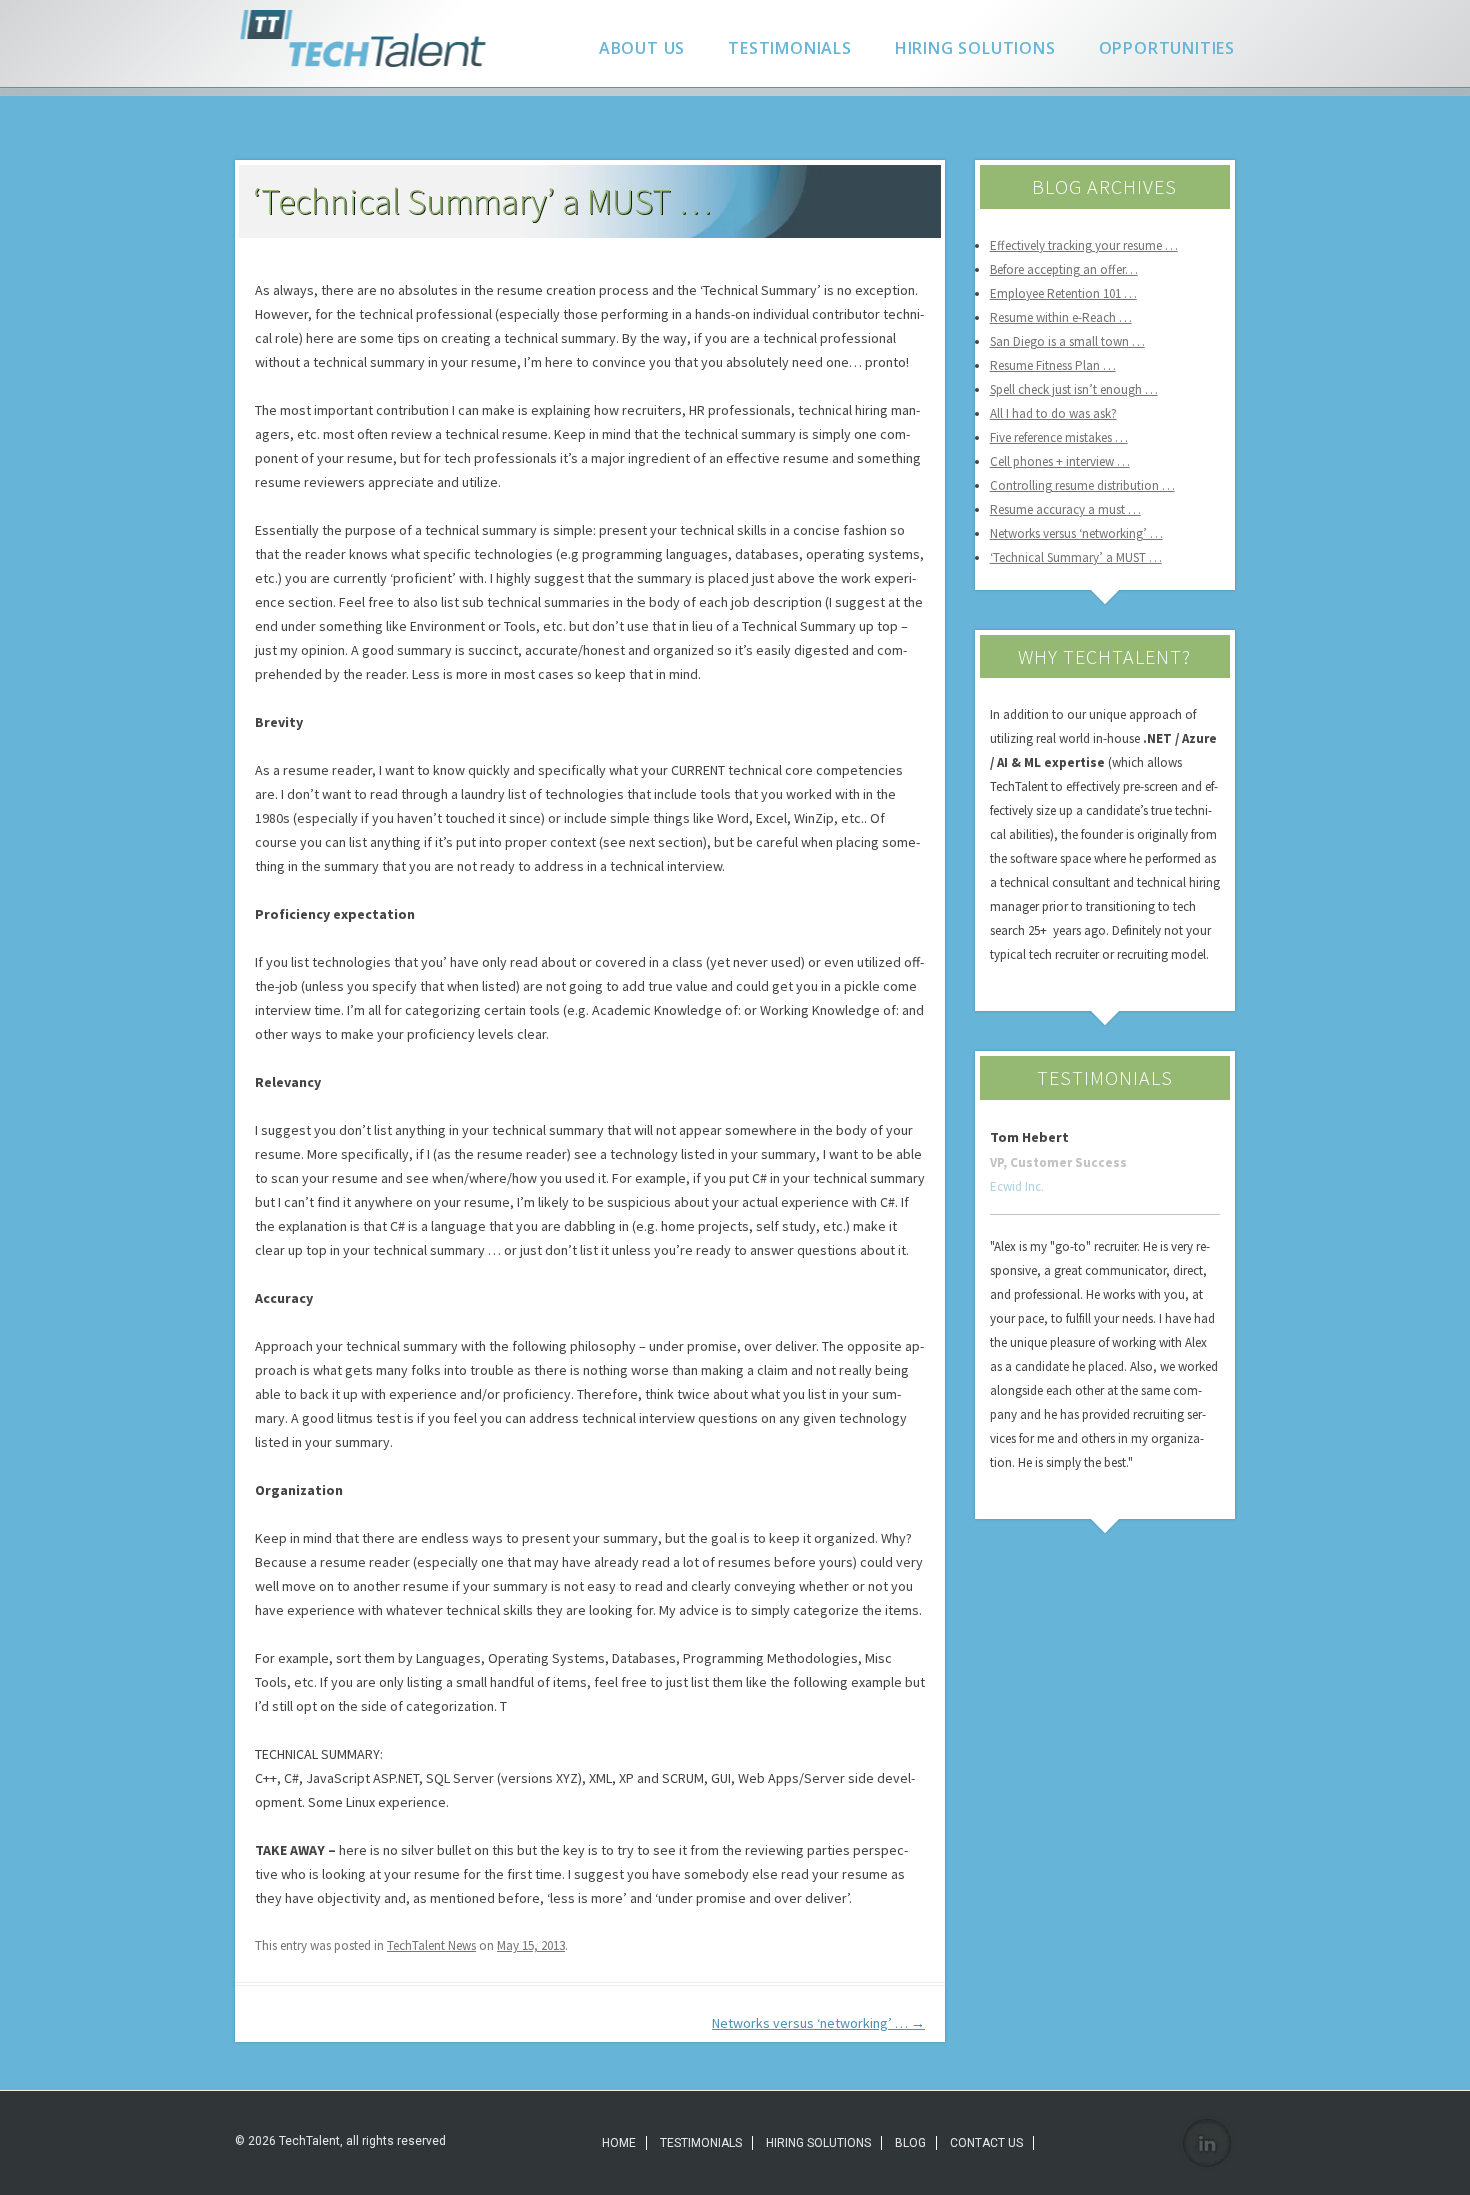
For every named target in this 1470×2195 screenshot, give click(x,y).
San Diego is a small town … (1067, 341)
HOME (619, 2143)
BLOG (910, 2143)
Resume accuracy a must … (1065, 509)
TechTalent (367, 38)
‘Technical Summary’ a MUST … (1076, 557)
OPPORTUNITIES (1167, 48)
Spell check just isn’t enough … (1074, 389)
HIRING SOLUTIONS (975, 48)
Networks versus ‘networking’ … (818, 2023)
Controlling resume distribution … (1082, 485)
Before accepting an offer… (1064, 269)
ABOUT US (642, 48)
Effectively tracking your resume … (1084, 245)
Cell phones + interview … (1060, 461)
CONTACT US (986, 2143)
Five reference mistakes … (1059, 437)
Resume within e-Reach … (1061, 317)
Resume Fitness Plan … (1053, 365)
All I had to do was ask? (1053, 413)
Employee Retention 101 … (1063, 293)
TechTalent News (431, 1945)
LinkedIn (1207, 2143)
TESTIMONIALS (790, 48)
